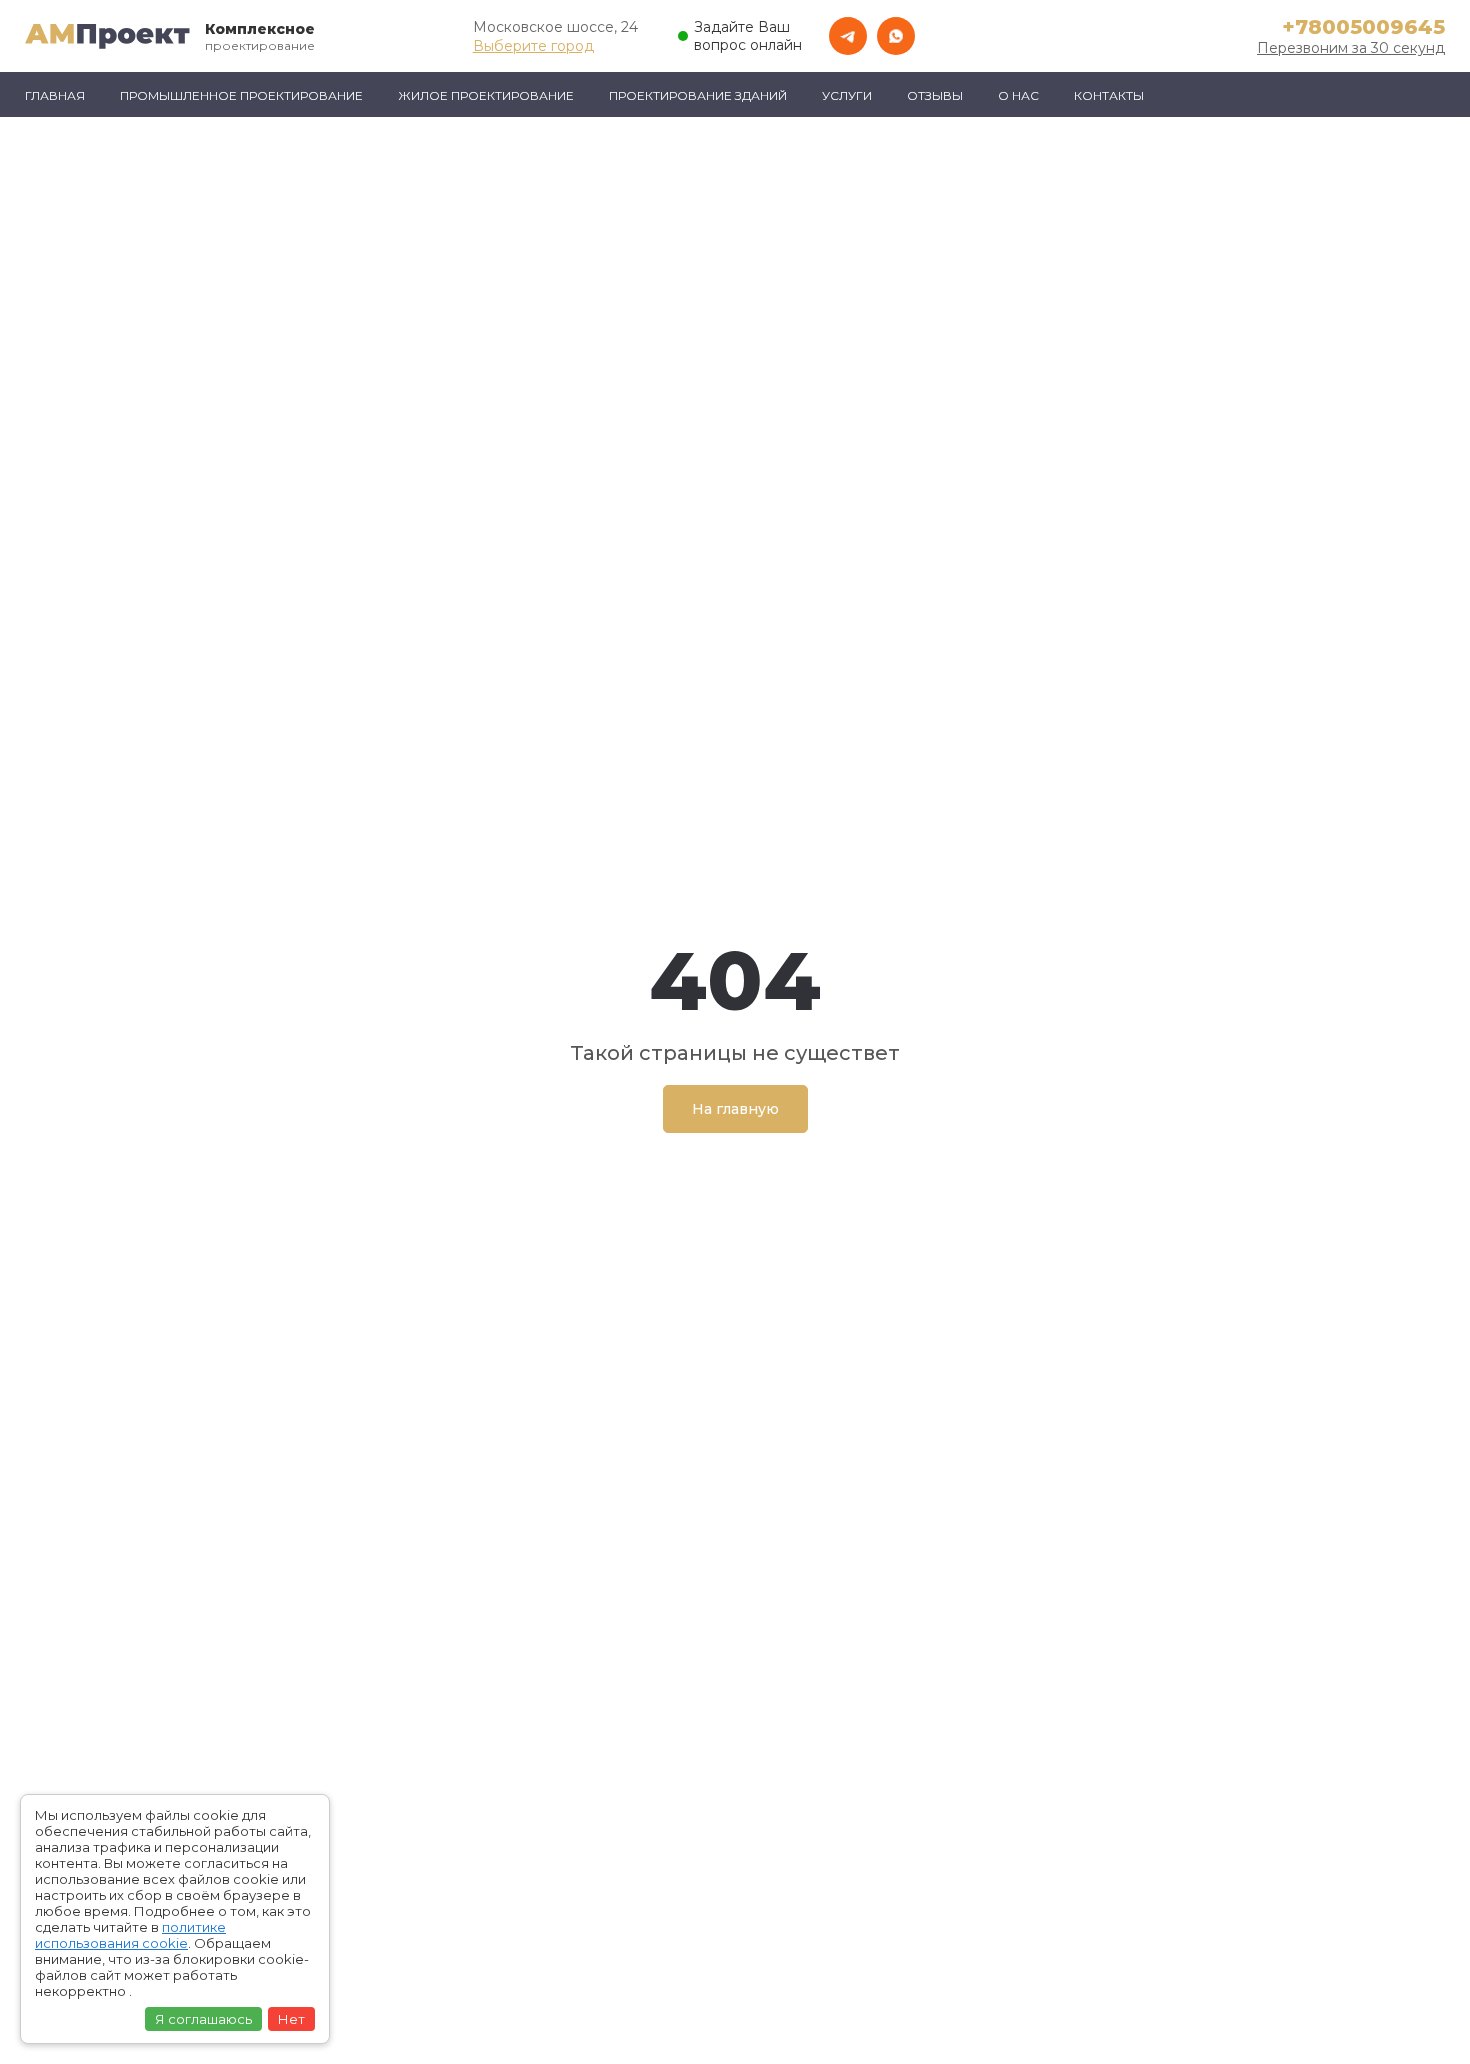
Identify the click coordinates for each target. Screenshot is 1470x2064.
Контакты (1109, 95)
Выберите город (533, 46)
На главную (735, 1109)
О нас (1018, 95)
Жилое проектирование (486, 95)
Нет (291, 2019)
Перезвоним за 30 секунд (1351, 48)
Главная (55, 95)
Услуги (847, 95)
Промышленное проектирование (241, 95)
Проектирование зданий (698, 95)
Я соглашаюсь (203, 2019)
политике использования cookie (130, 1935)
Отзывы (935, 95)
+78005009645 (1363, 27)
